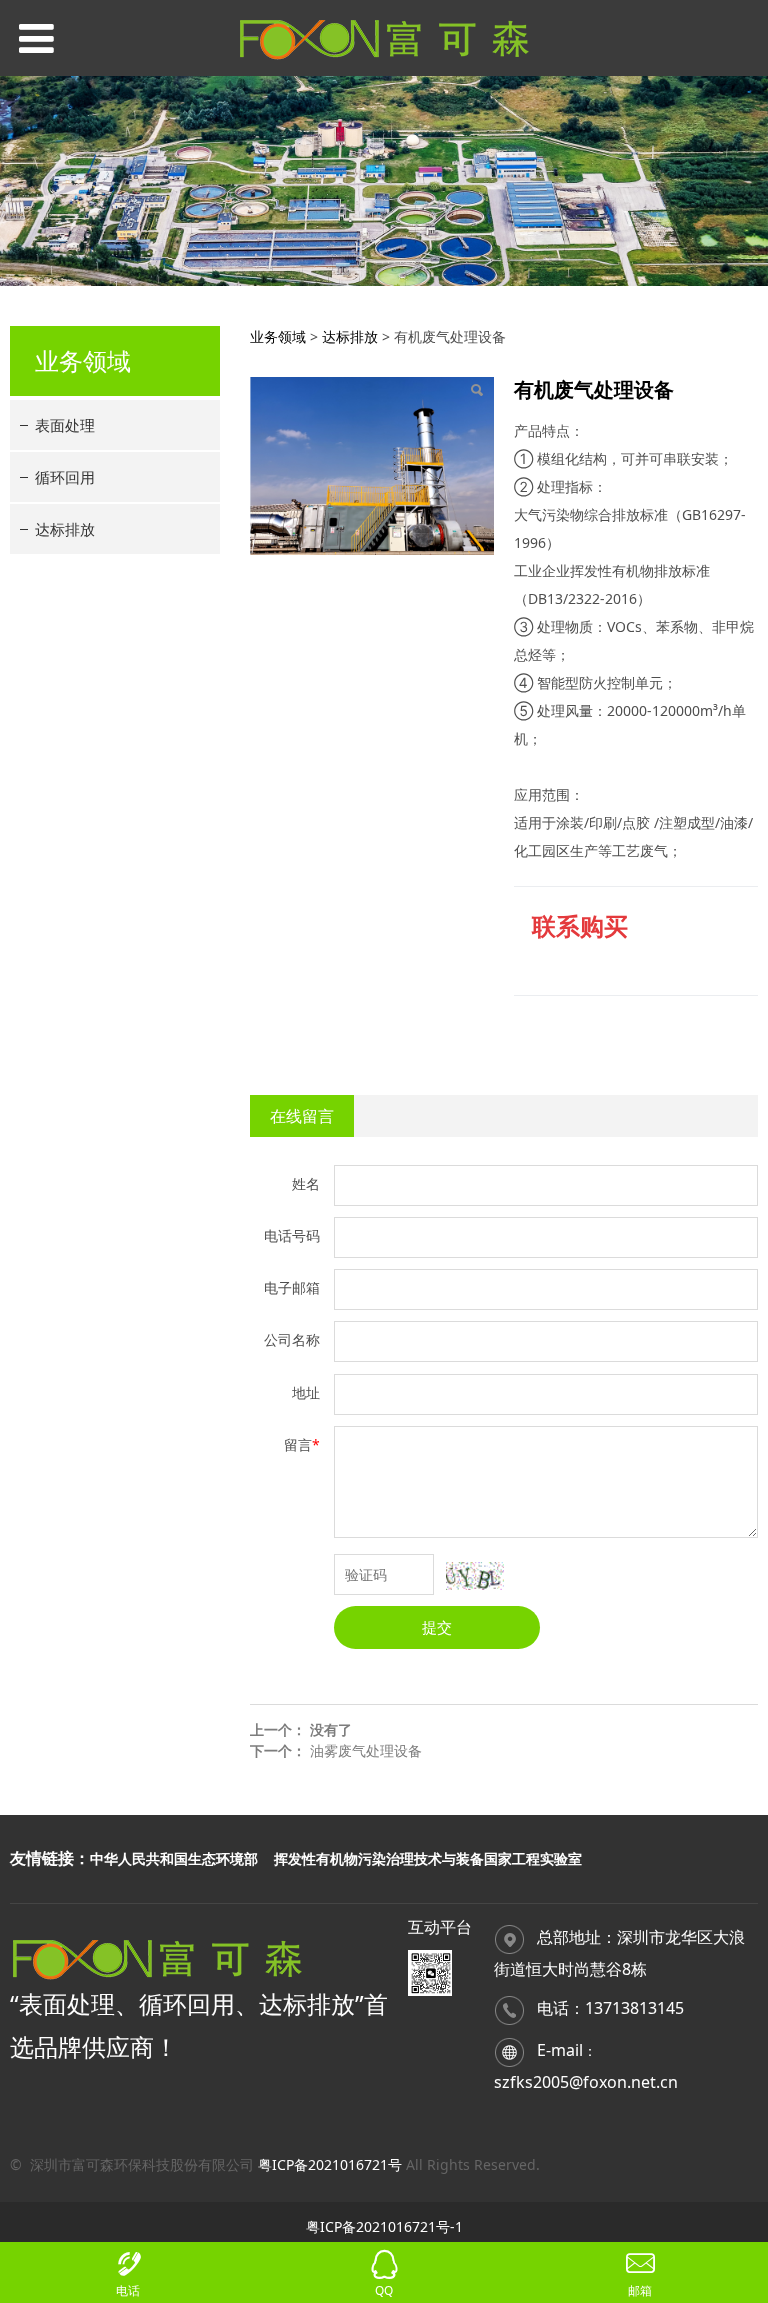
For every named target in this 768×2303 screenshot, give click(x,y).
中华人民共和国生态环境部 (174, 1858)
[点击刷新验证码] (475, 1576)
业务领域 (278, 336)
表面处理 (65, 425)
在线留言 (302, 1116)
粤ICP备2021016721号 (330, 2164)
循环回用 (65, 477)
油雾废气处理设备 (366, 1750)
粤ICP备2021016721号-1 (384, 2226)
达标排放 (65, 529)
